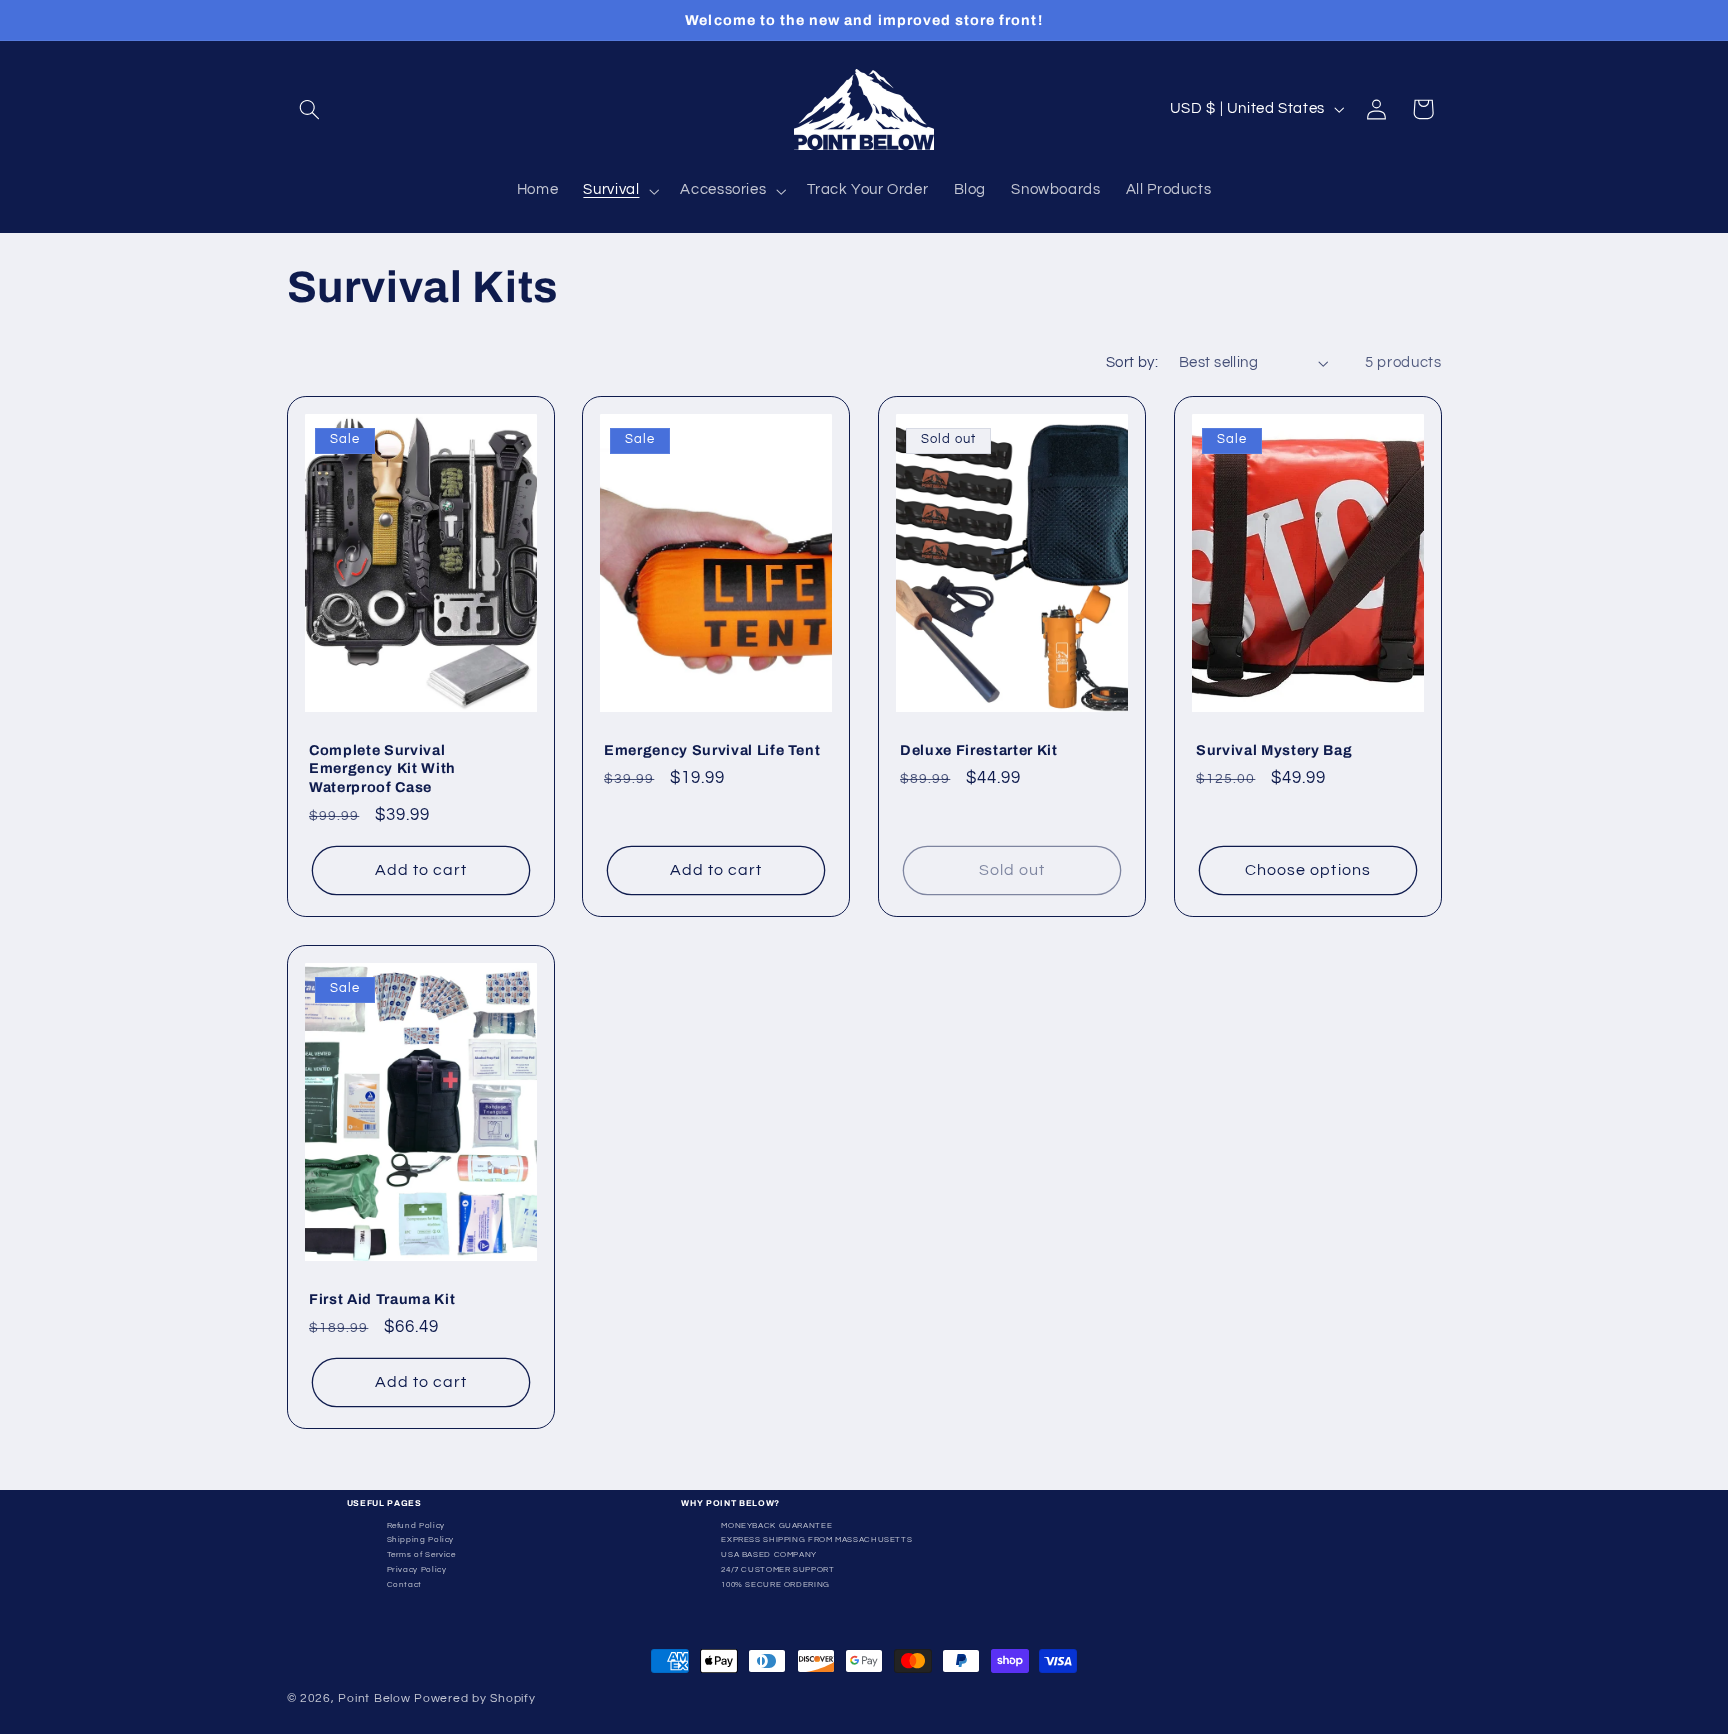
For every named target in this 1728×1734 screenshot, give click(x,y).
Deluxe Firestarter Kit (979, 750)
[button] (310, 109)
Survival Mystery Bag (1274, 750)
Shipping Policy (420, 1539)
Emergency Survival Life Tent (712, 750)
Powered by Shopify (474, 1698)
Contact (404, 1584)
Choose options (1308, 870)
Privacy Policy (417, 1569)
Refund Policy (416, 1525)
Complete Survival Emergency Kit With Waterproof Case (382, 768)
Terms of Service (421, 1554)
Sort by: (1132, 362)
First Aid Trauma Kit (382, 1299)
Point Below (374, 1698)
